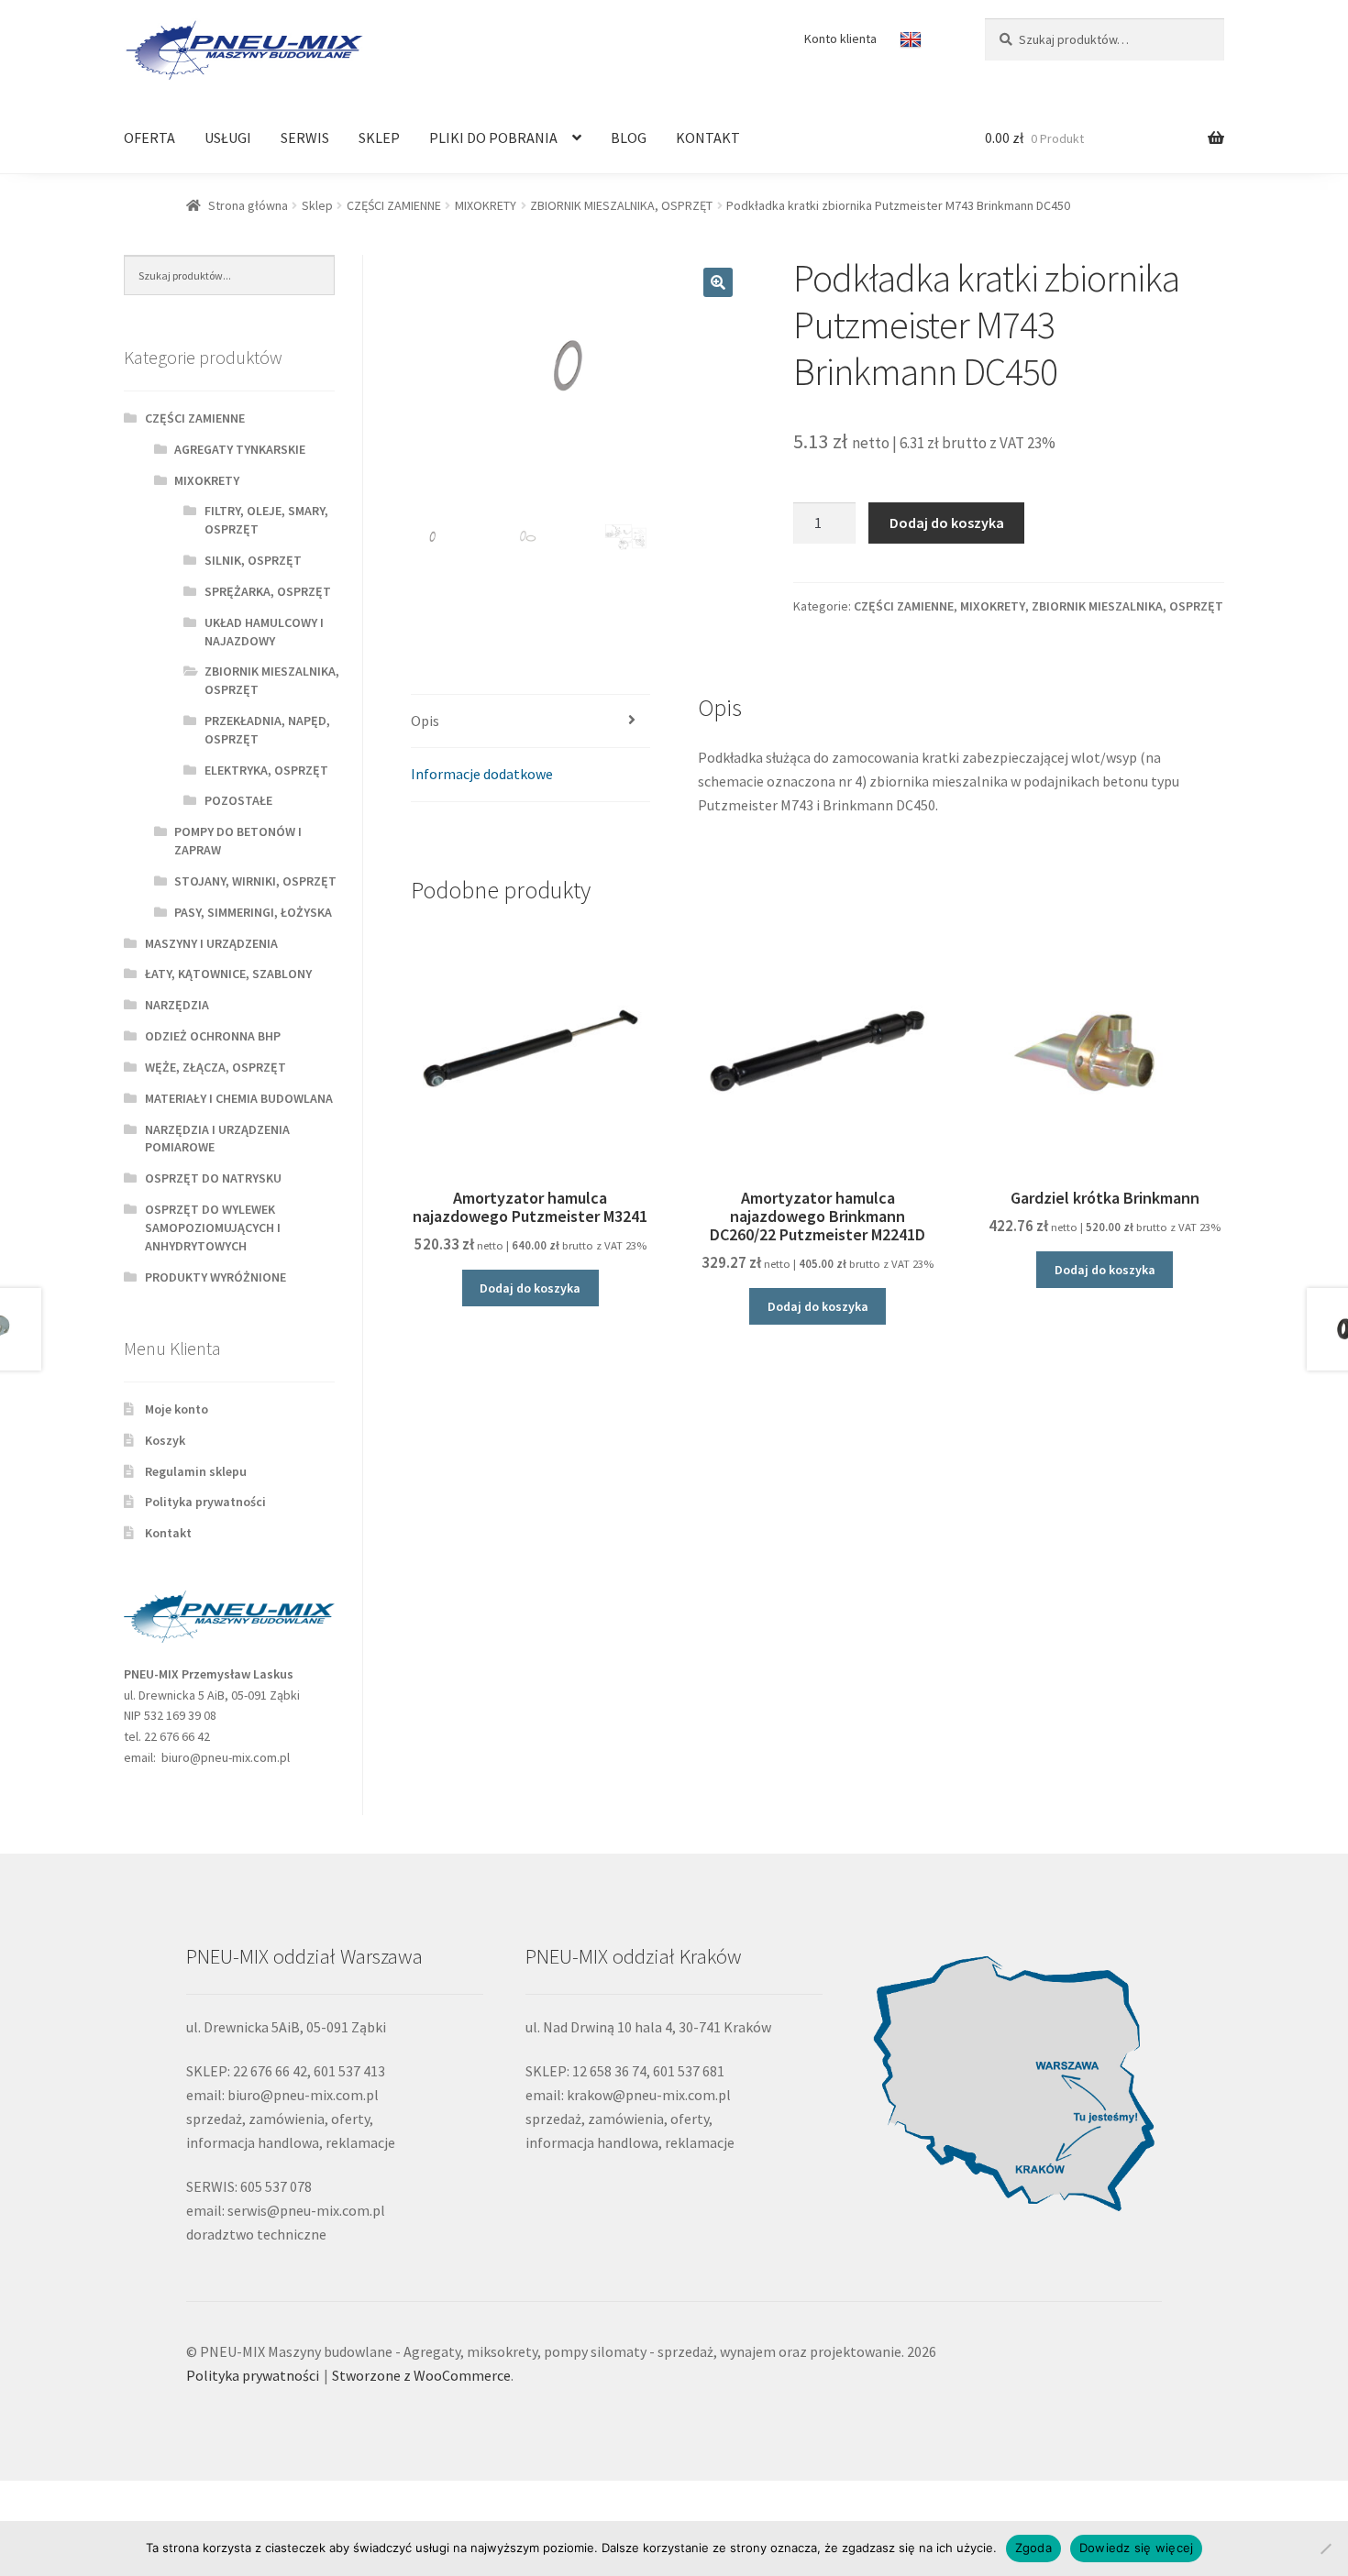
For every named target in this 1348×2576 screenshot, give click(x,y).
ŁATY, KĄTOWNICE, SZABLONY (228, 974)
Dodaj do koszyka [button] (530, 1288)
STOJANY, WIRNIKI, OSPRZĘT (255, 881)
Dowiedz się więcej (1137, 2548)
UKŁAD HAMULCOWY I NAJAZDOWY (264, 632)
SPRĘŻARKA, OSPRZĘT (268, 591)
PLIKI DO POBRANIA (493, 138)
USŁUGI (228, 138)
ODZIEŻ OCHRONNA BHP (213, 1036)
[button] (718, 282)
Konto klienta (840, 39)
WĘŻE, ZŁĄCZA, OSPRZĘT (215, 1067)
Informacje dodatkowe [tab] (482, 774)
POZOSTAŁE (238, 800)
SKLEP (379, 138)
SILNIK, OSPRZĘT (253, 560)
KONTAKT (708, 138)
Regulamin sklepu (196, 1471)
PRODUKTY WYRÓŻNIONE (215, 1277)
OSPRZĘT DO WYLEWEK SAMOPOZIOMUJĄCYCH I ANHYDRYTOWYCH (213, 1227)
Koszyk (165, 1440)
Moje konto (177, 1409)
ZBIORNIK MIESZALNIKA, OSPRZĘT (621, 205)
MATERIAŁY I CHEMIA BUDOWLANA (239, 1098)
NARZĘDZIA (177, 1005)
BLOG (629, 138)
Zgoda (1033, 2548)
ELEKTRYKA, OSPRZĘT (266, 770)
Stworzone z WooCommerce (421, 2375)
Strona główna (248, 205)
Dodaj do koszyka (947, 523)
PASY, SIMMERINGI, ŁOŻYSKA (253, 912)
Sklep (317, 205)
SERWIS (305, 138)
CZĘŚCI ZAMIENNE (394, 205)
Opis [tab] (425, 721)
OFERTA (149, 138)
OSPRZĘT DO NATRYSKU (213, 1178)
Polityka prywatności (205, 1502)
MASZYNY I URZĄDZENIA (211, 943)
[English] (912, 40)
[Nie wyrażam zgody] (1325, 2548)
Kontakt (168, 1533)
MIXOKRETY (486, 205)
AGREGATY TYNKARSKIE (240, 449)
